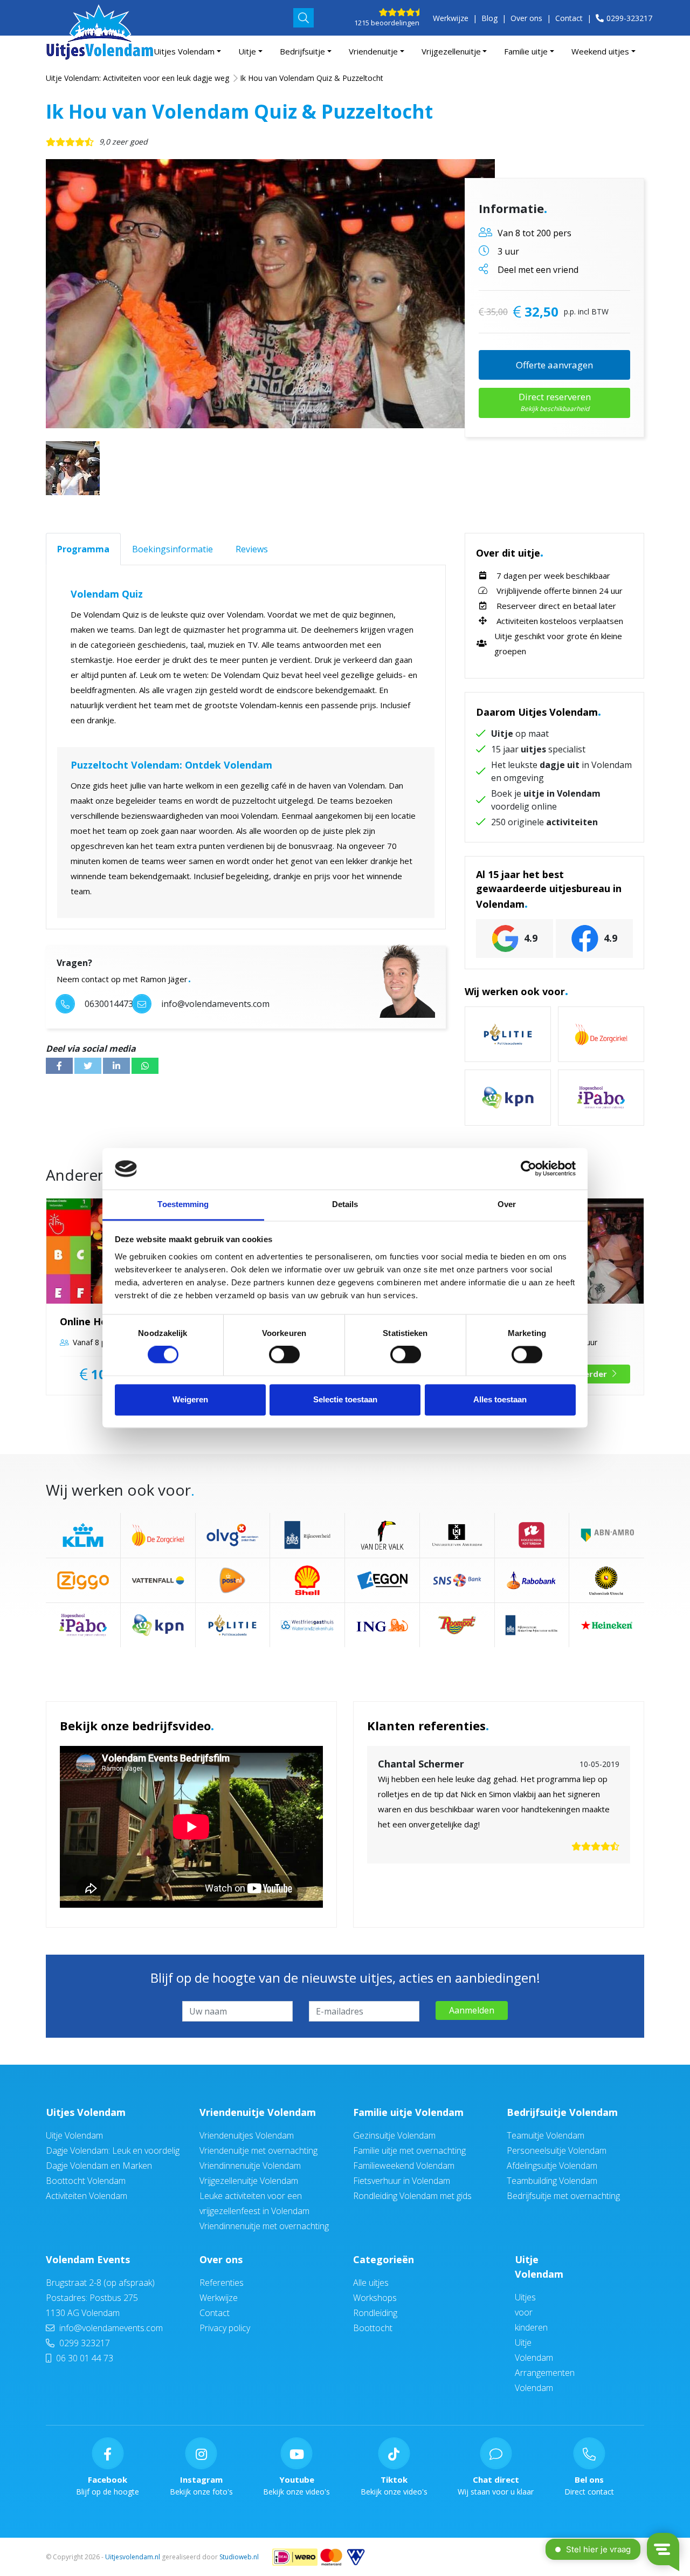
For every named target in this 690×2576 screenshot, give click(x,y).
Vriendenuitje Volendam (258, 2112)
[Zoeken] (303, 18)
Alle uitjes (371, 2283)
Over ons (526, 18)
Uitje (247, 51)
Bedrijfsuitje (302, 51)
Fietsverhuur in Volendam (402, 2181)
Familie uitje (526, 51)
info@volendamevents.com (111, 2328)
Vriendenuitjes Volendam (247, 2135)
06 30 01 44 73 (84, 2358)
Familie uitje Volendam (408, 2112)
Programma (83, 549)
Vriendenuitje (373, 51)
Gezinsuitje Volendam (394, 2135)
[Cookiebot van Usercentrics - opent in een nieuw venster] (529, 1169)
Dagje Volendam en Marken (99, 2166)
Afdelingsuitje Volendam (552, 2166)
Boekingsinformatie (172, 549)
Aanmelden (472, 2010)
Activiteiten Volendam (87, 2196)
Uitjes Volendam (184, 51)
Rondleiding (375, 2313)
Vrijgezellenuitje (451, 51)
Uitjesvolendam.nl (133, 2557)
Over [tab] (507, 1204)
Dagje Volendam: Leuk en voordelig (113, 2150)
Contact (569, 18)
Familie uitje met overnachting (409, 2150)
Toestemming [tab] (183, 1204)
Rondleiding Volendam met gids (412, 2196)
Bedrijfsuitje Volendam (562, 2112)
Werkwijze (451, 18)
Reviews (252, 549)
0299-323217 (629, 18)
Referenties (222, 2283)
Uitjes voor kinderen (531, 2312)
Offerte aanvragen (554, 365)
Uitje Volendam (74, 2135)
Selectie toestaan (345, 1399)
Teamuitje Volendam (546, 2135)
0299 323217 (84, 2343)
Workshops (375, 2298)
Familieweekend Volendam (404, 2166)
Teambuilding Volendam (552, 2181)
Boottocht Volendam (86, 2181)
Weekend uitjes (600, 51)
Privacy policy (225, 2328)
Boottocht (373, 2328)
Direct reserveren (555, 402)
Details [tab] (345, 1204)
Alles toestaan (500, 1399)
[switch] (284, 1355)
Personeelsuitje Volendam (557, 2150)
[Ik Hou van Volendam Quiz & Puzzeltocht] (270, 294)
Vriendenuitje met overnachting (258, 2150)
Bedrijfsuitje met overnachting (563, 2196)
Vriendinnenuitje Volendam (250, 2166)
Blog (489, 18)
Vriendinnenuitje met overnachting (264, 2226)
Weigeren (190, 1399)
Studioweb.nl (239, 2557)
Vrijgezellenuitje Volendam (249, 2181)
